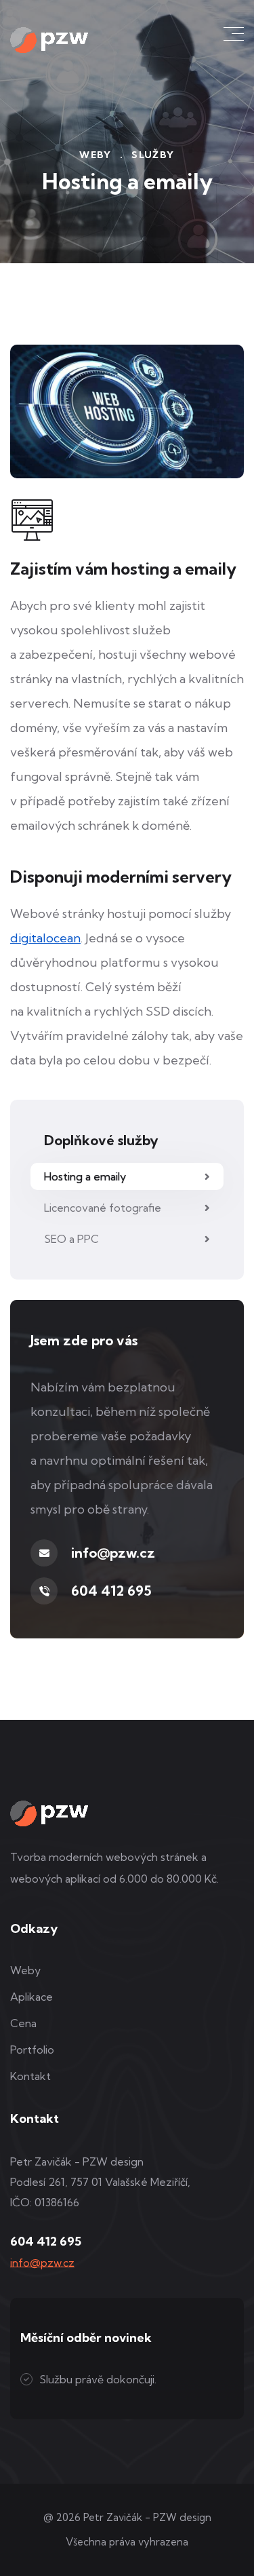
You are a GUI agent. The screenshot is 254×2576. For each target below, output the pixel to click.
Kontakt (30, 2076)
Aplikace (31, 1997)
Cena (23, 2023)
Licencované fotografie (103, 1208)
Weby (96, 155)
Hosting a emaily (85, 1176)
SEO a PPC (71, 1239)
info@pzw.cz (113, 1553)
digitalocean (45, 938)
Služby (153, 155)
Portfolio (32, 2050)
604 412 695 (111, 1591)
